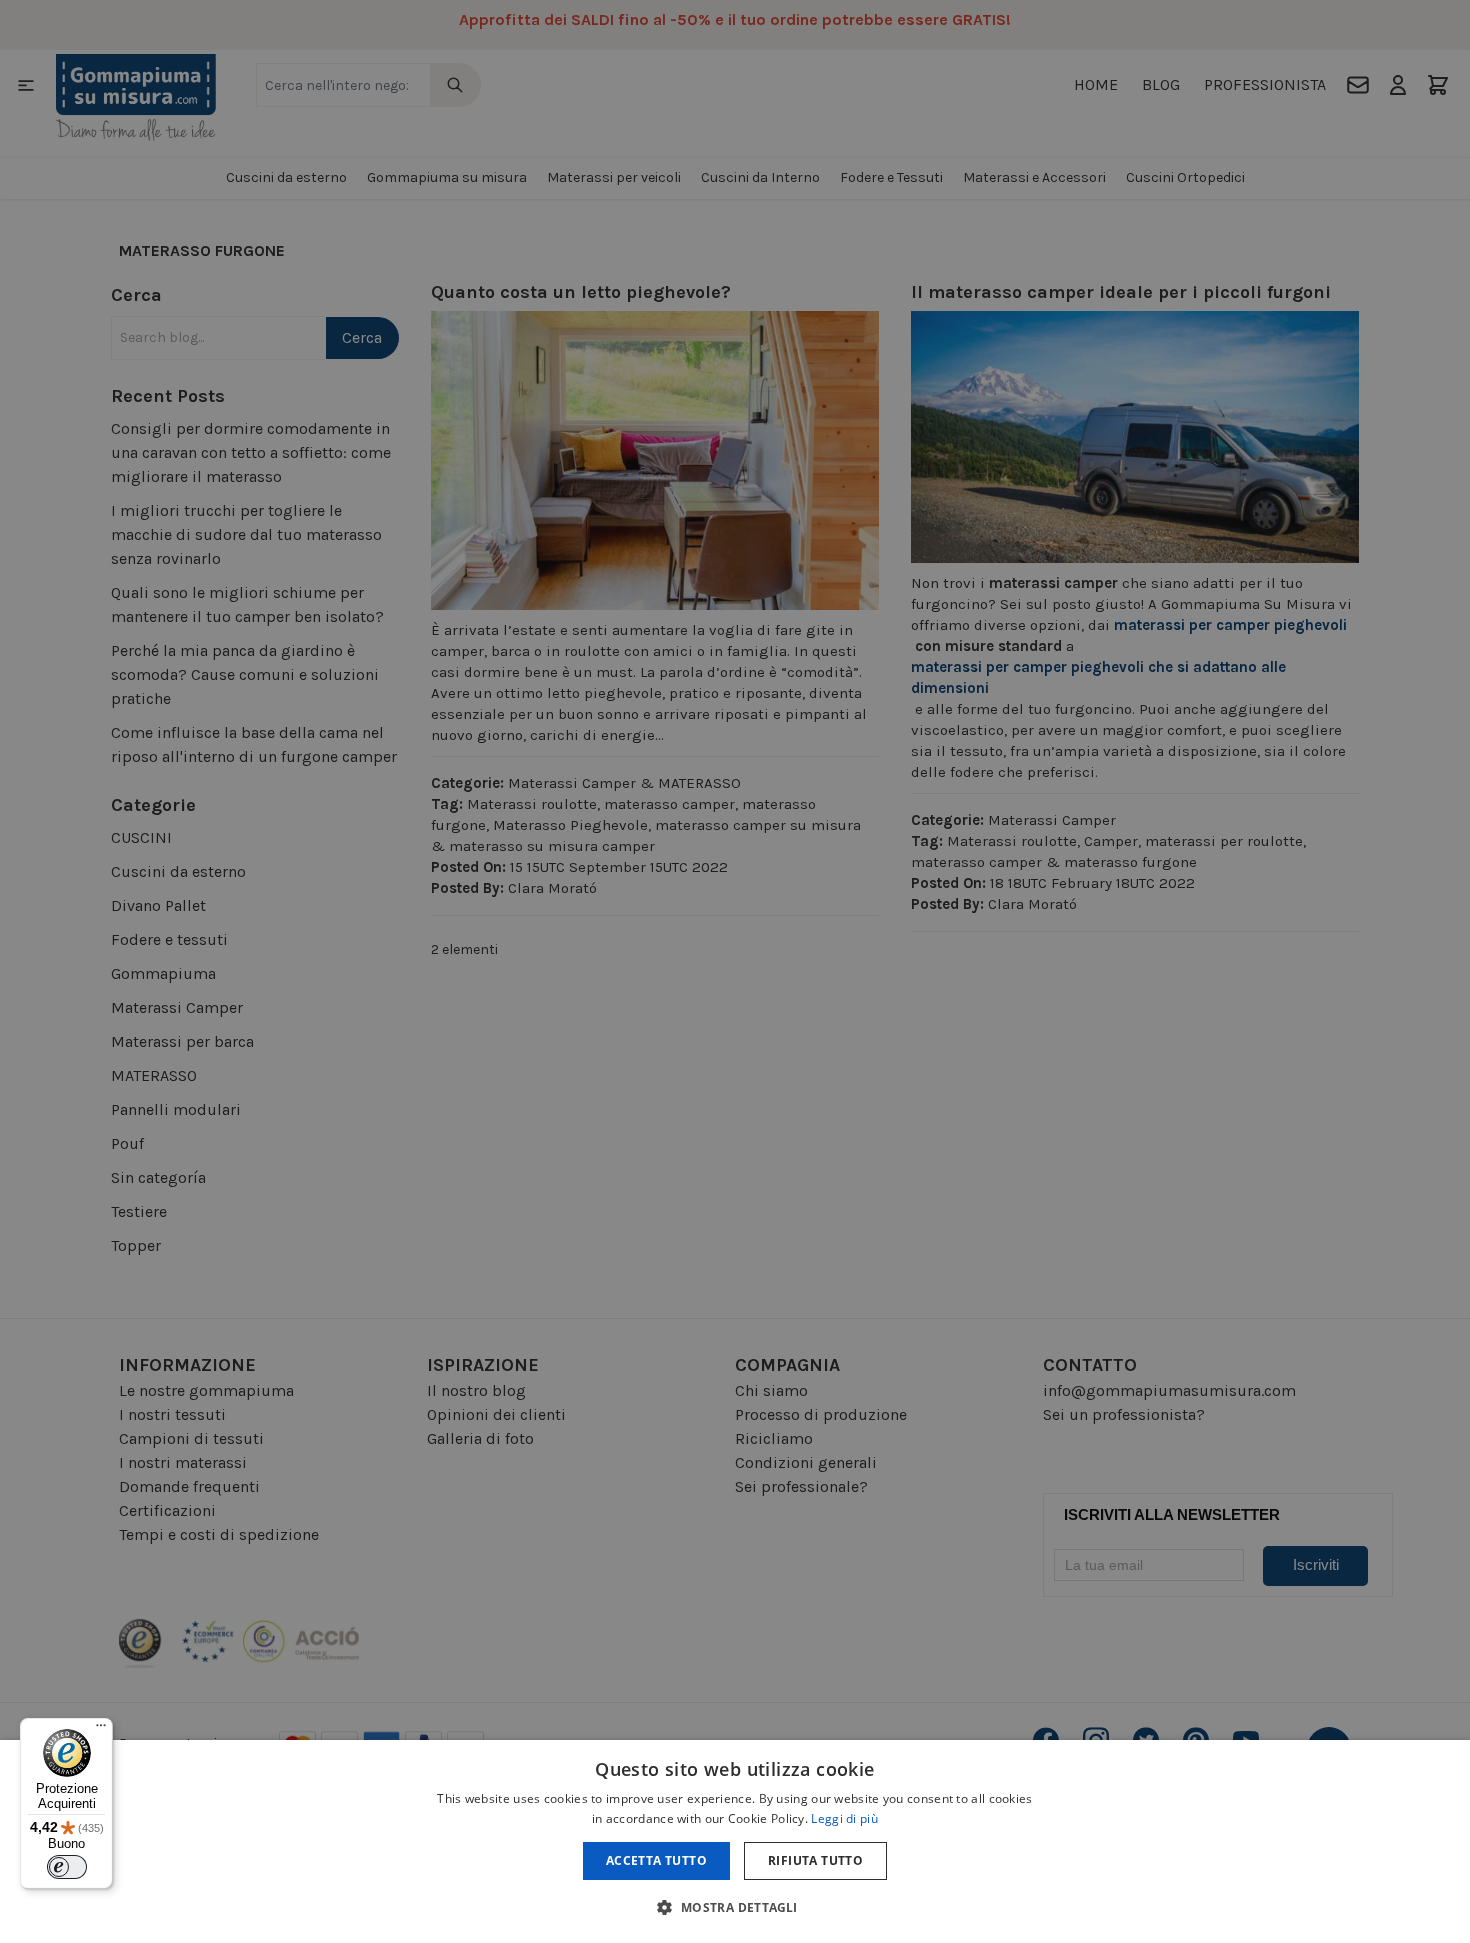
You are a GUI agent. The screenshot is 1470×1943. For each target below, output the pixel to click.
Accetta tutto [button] (656, 1860)
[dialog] (735, 1841)
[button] (734, 1907)
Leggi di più (844, 1818)
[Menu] (101, 1730)
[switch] (67, 1867)
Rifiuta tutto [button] (815, 1860)
